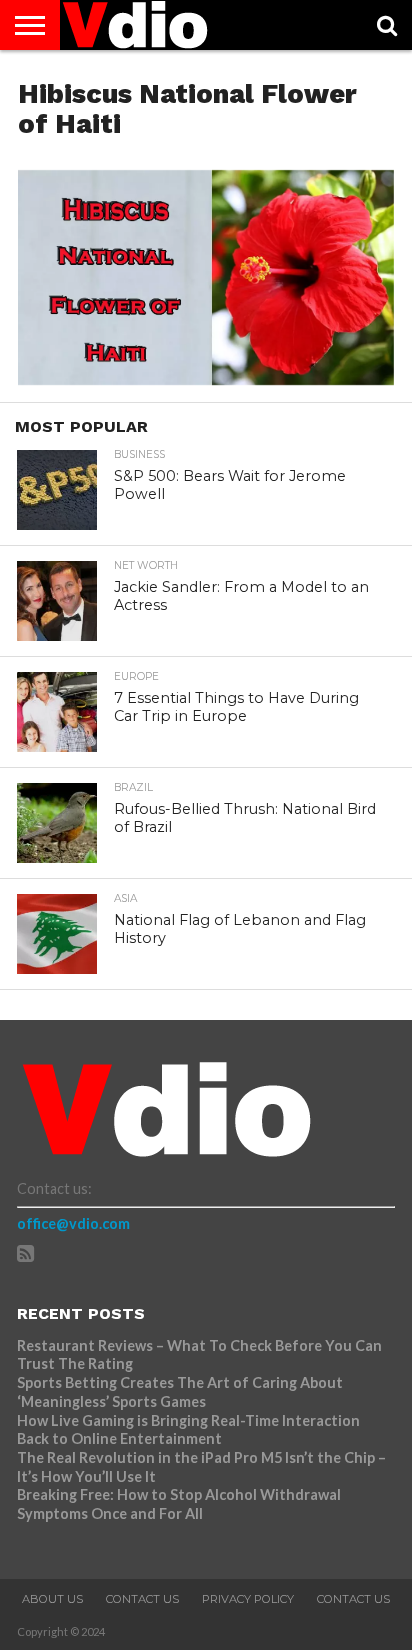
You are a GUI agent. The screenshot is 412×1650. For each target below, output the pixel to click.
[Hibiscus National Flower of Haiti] (206, 378)
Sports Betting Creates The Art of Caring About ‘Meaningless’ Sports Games (180, 1392)
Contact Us (142, 1599)
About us (52, 1599)
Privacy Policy (248, 1599)
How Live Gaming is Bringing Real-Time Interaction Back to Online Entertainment (188, 1430)
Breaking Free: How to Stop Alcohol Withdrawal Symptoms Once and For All (179, 1504)
